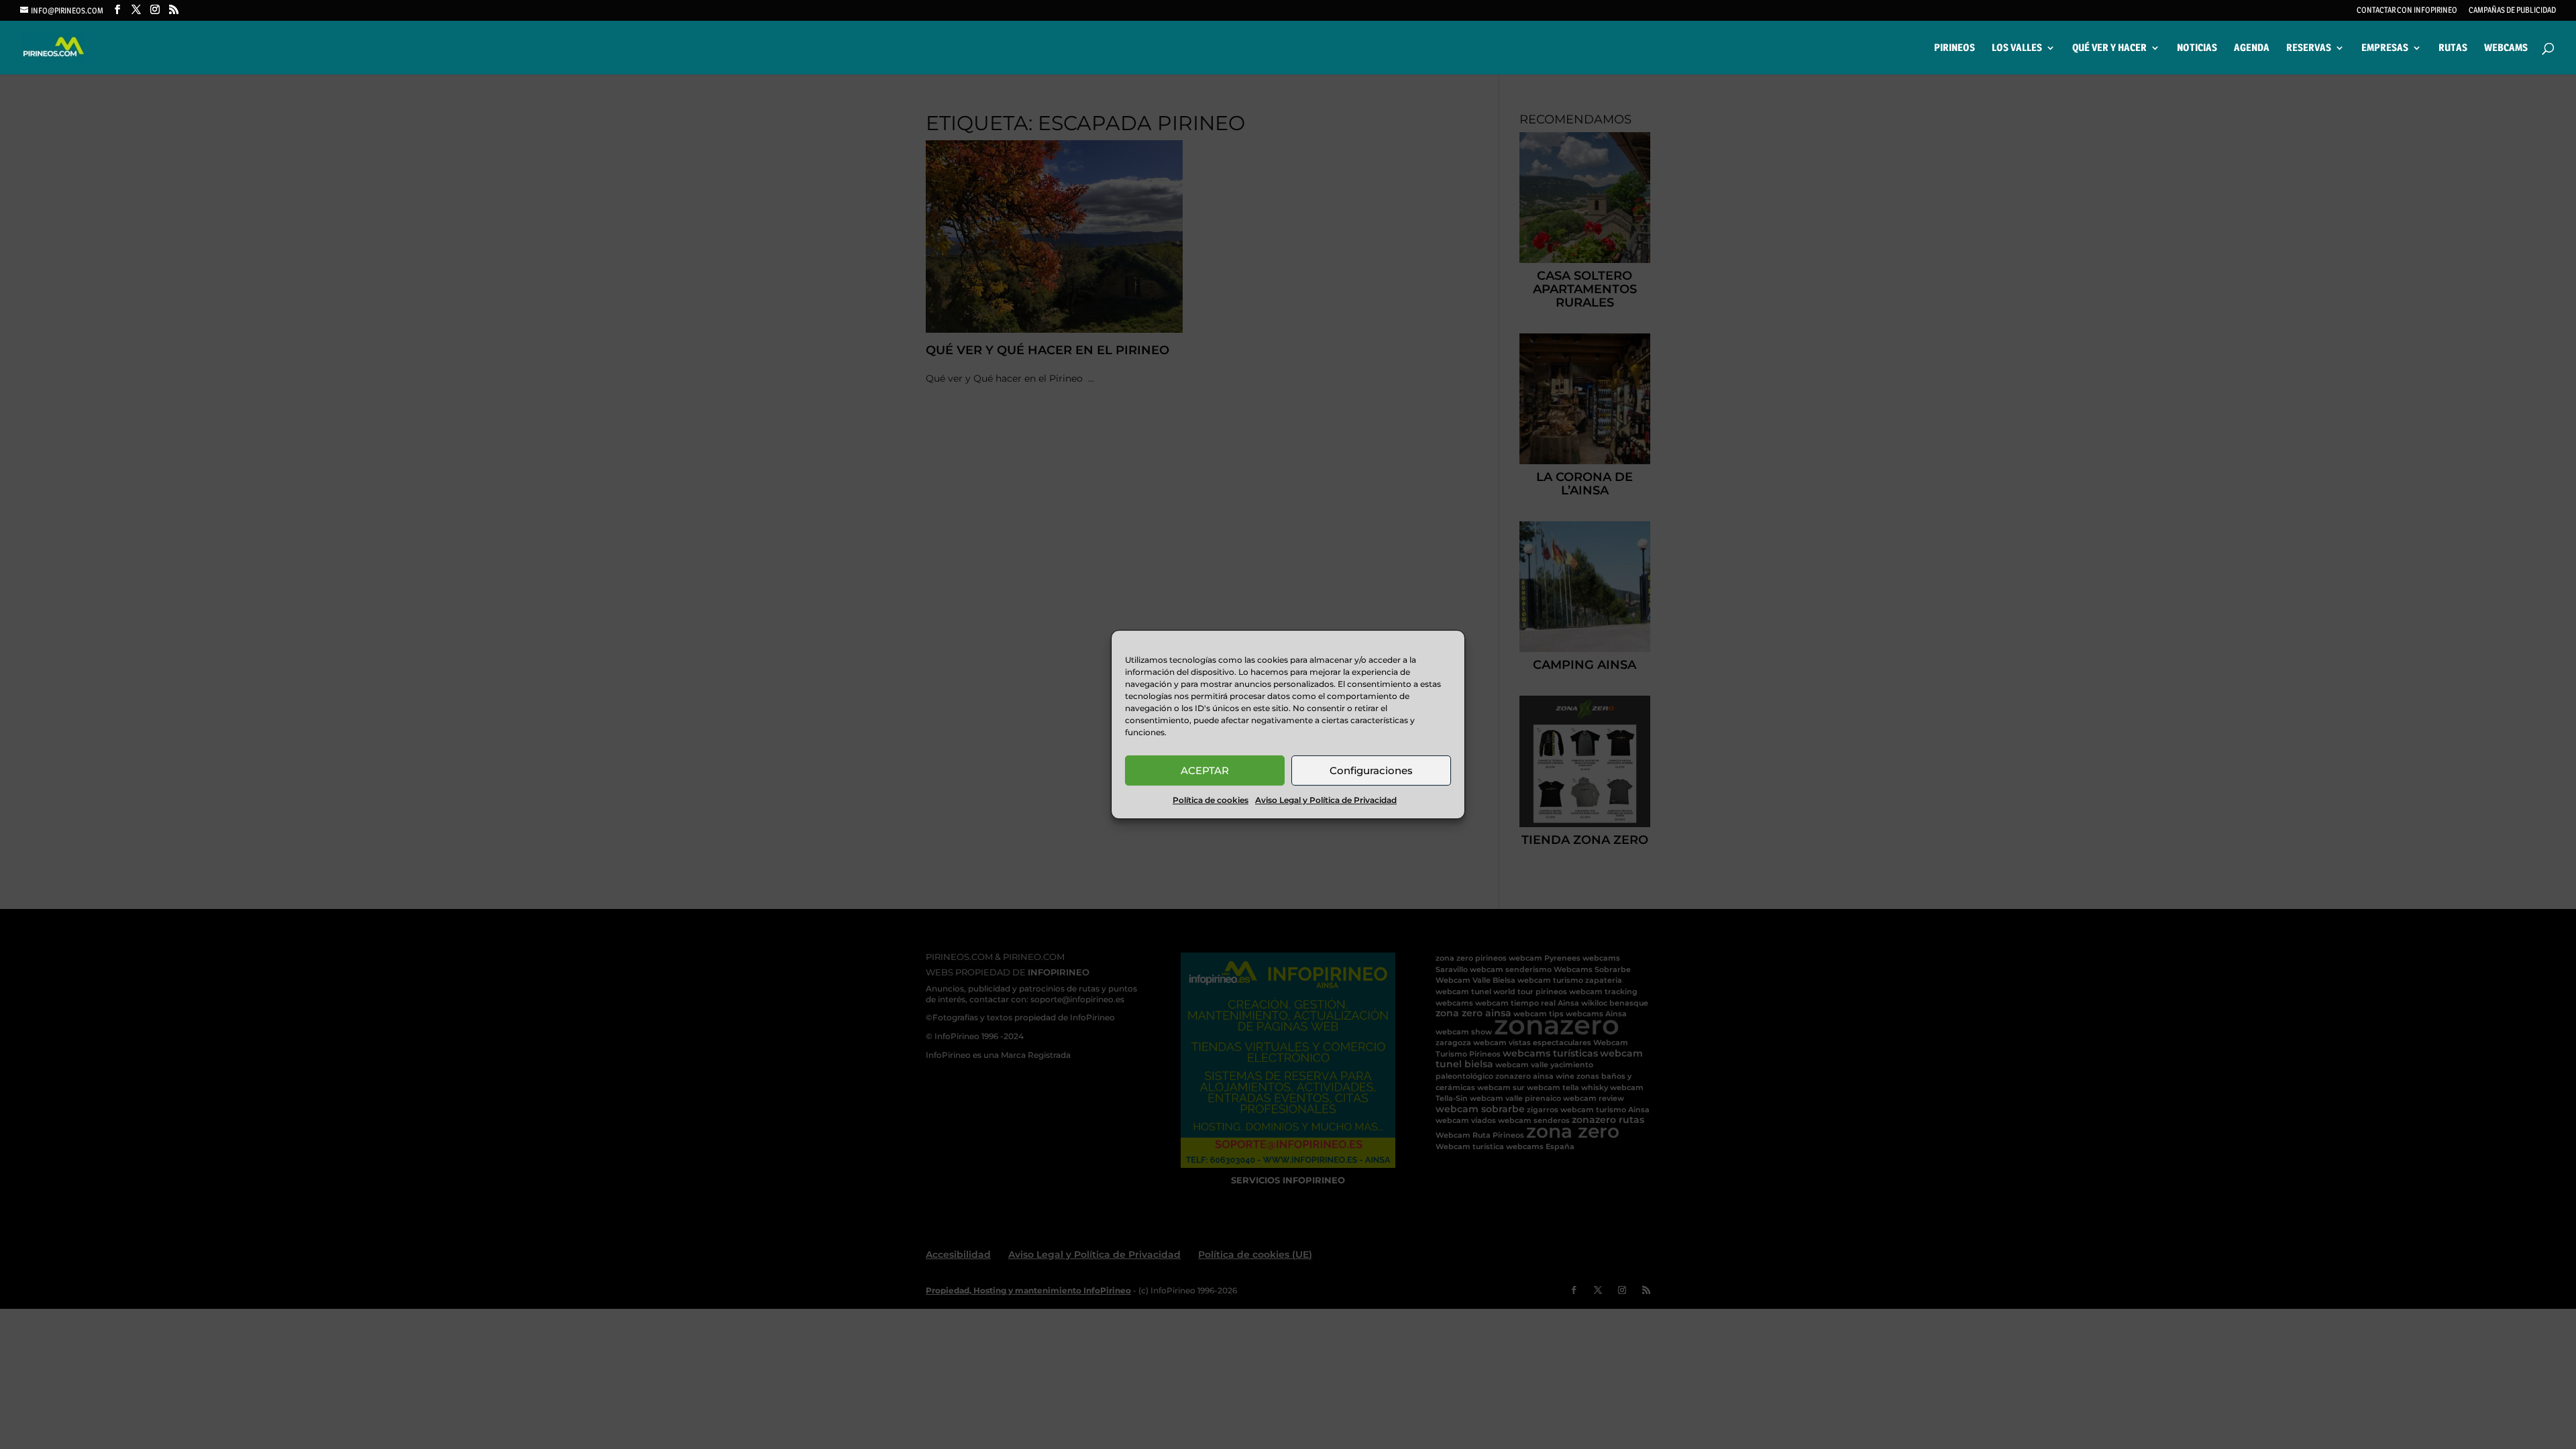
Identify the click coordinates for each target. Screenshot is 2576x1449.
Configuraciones (1371, 770)
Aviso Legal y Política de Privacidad (1326, 800)
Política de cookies (1211, 800)
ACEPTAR (1205, 770)
